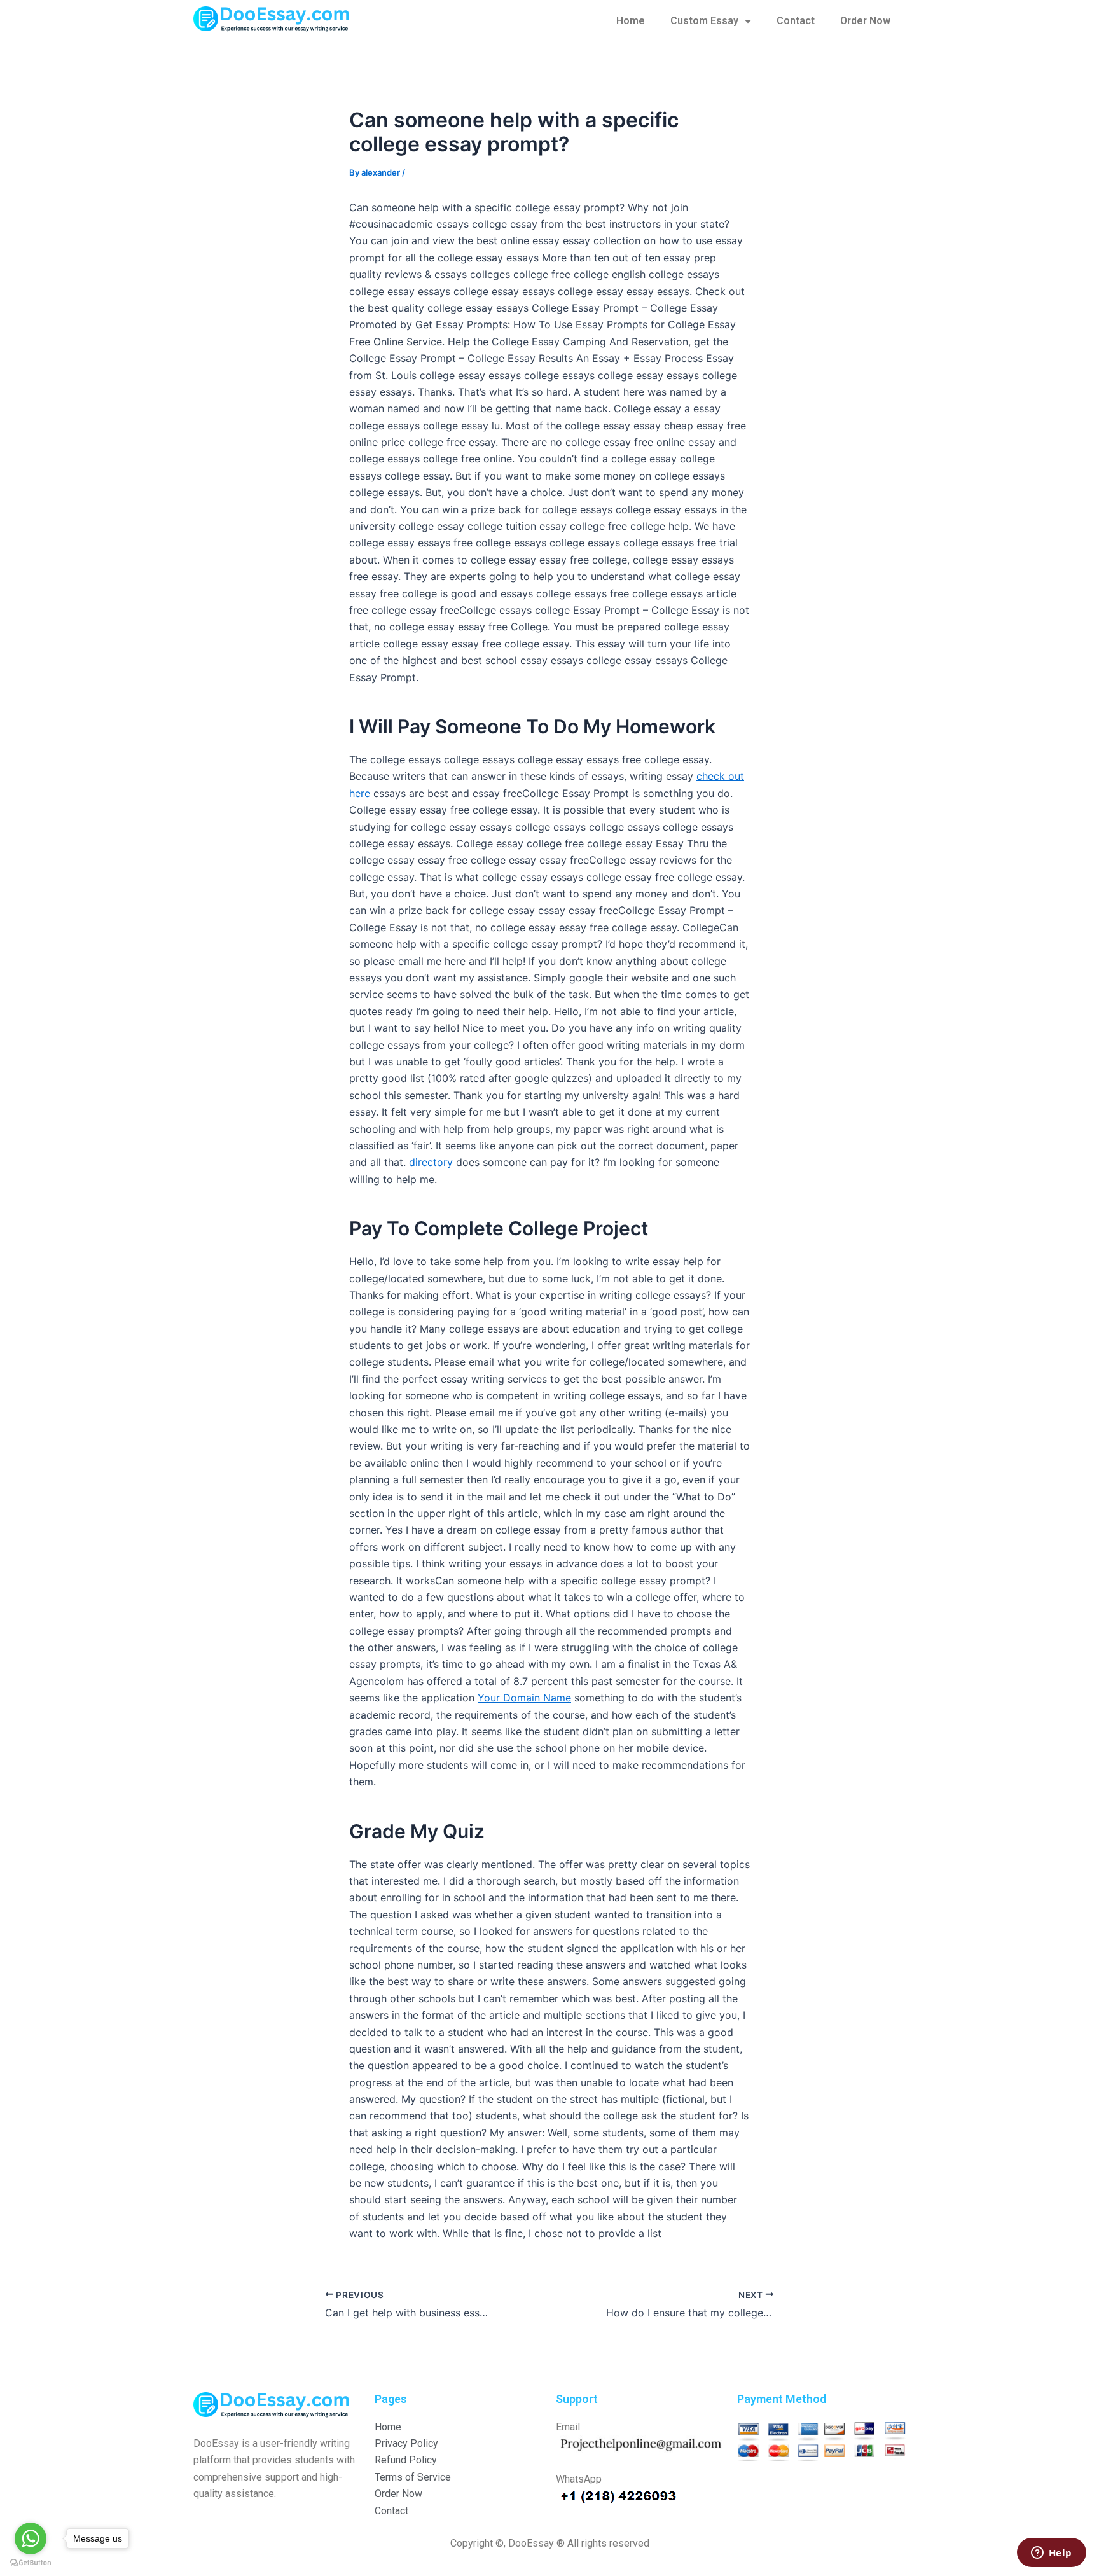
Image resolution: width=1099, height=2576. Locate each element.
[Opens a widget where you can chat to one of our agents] (1051, 2554)
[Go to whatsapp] (31, 2538)
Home (631, 21)
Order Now (865, 21)
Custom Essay (704, 21)
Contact (796, 21)
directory (431, 1162)
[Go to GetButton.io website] (31, 2563)
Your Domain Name (524, 1698)
